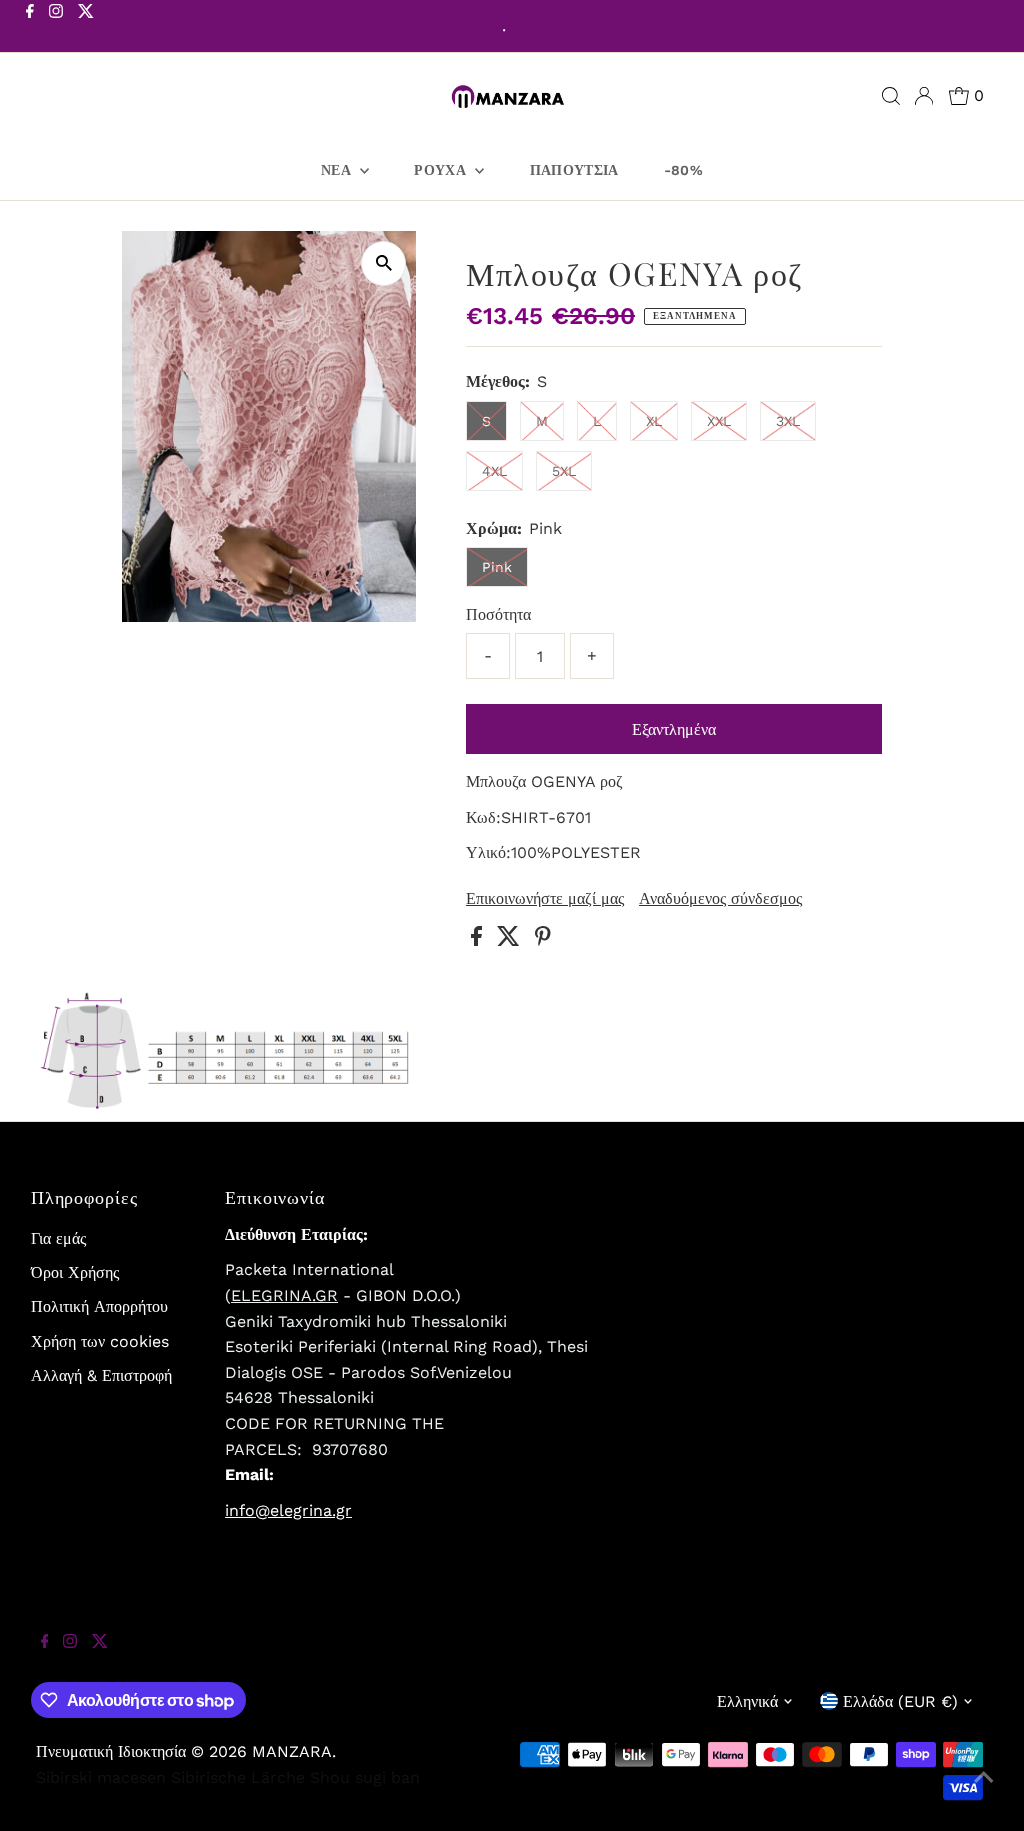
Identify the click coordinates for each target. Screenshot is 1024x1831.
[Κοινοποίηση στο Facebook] (479, 940)
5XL (564, 471)
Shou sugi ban (365, 1777)
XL (654, 421)
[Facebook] (30, 28)
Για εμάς (58, 1238)
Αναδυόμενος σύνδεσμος (720, 899)
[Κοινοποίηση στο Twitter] (511, 940)
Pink (497, 567)
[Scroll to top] (984, 1791)
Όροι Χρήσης (75, 1272)
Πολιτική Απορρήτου (99, 1306)
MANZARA (292, 1751)
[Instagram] (56, 28)
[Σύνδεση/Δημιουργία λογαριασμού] (924, 96)
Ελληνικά (747, 1701)
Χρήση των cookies (100, 1341)
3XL (788, 421)
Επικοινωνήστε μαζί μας (545, 899)
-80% (683, 170)
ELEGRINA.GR (284, 1295)
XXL (719, 421)
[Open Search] (891, 96)
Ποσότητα (498, 614)
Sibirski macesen (101, 1777)
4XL (494, 471)
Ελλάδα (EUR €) (900, 1701)
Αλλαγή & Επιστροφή (101, 1375)
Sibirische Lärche (238, 1777)
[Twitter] (86, 28)
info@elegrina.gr (288, 1510)
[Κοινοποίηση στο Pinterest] (543, 940)
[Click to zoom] (383, 263)
